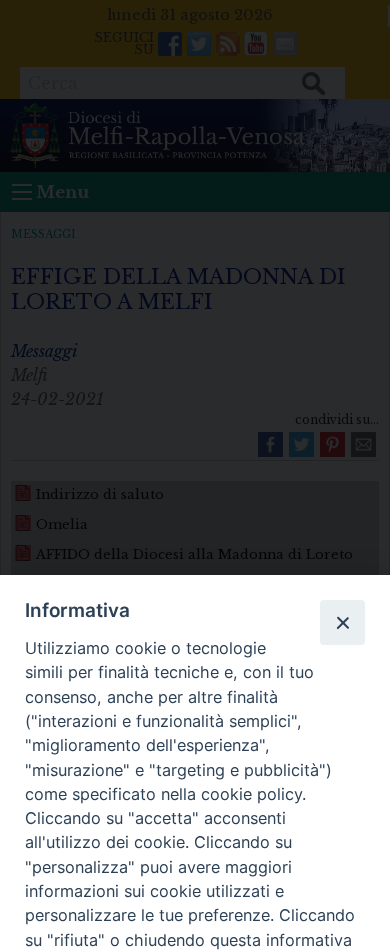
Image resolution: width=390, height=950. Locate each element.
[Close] (342, 622)
